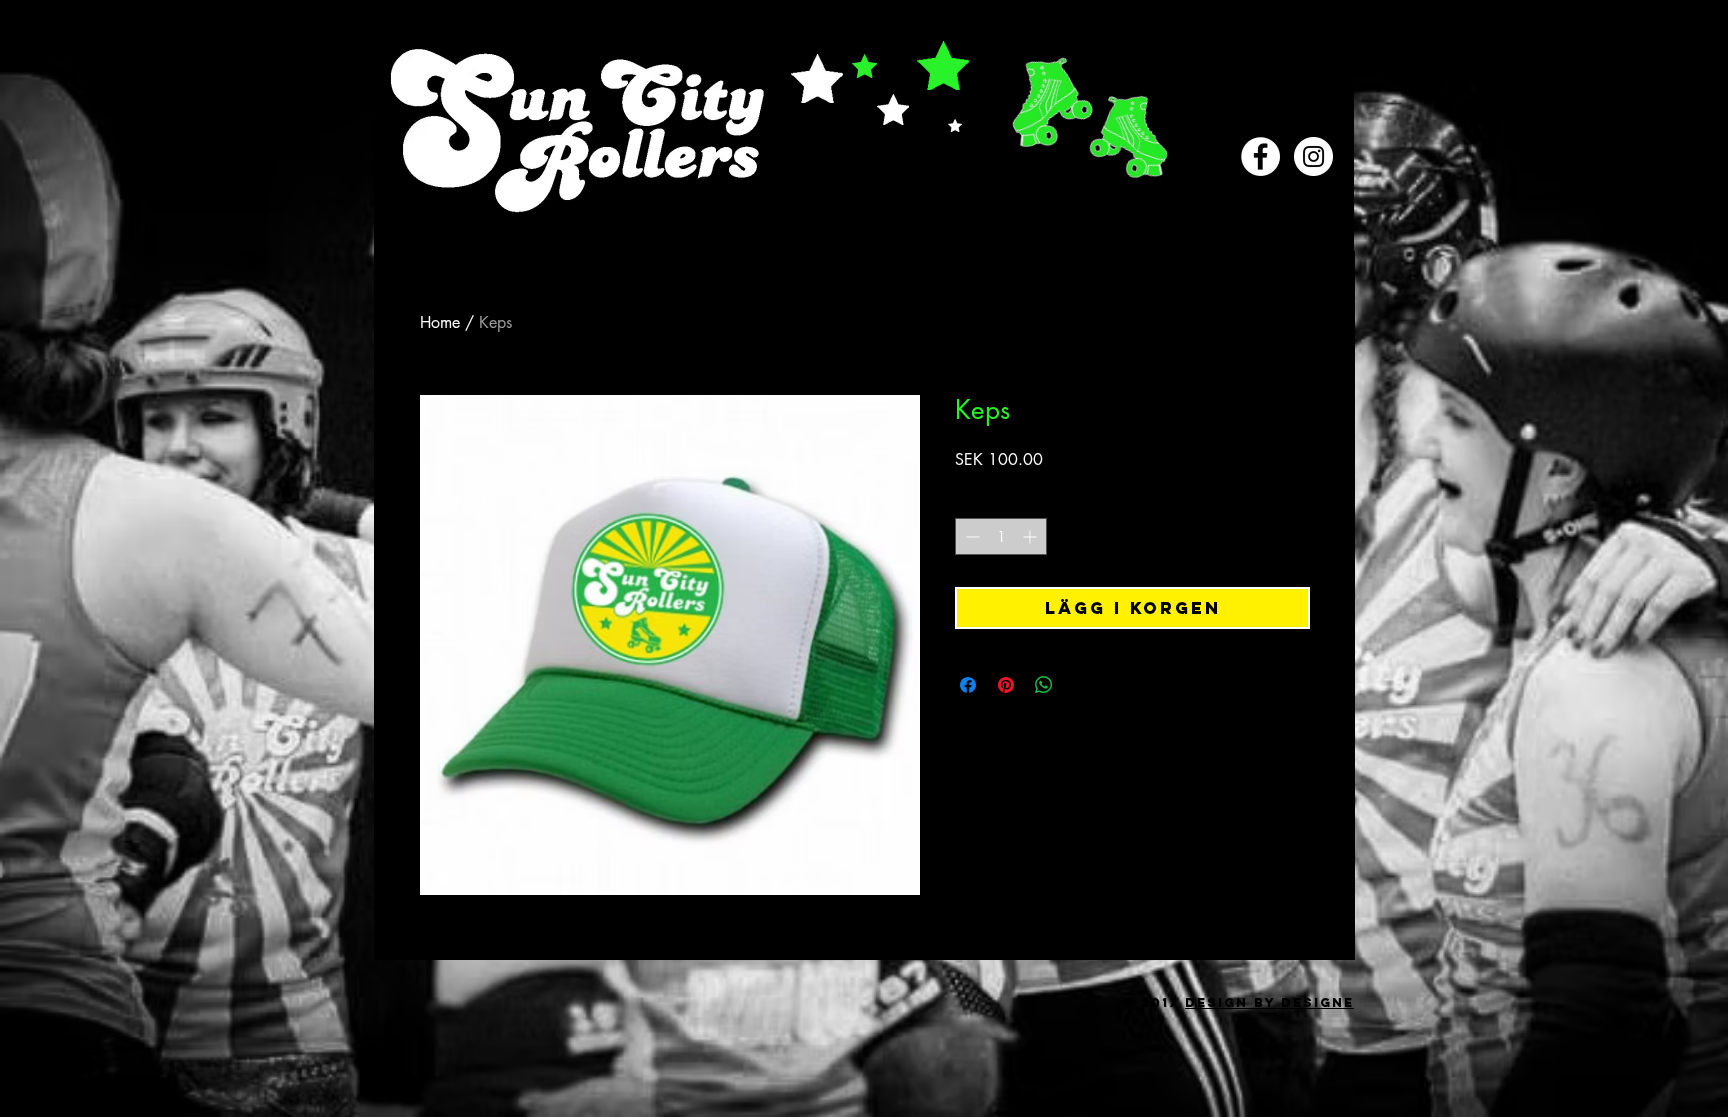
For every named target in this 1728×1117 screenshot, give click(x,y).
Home (440, 322)
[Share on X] (1082, 685)
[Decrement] (970, 536)
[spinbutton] (1001, 536)
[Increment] (1031, 536)
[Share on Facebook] (968, 685)
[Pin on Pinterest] (1006, 685)
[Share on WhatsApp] (1044, 685)
